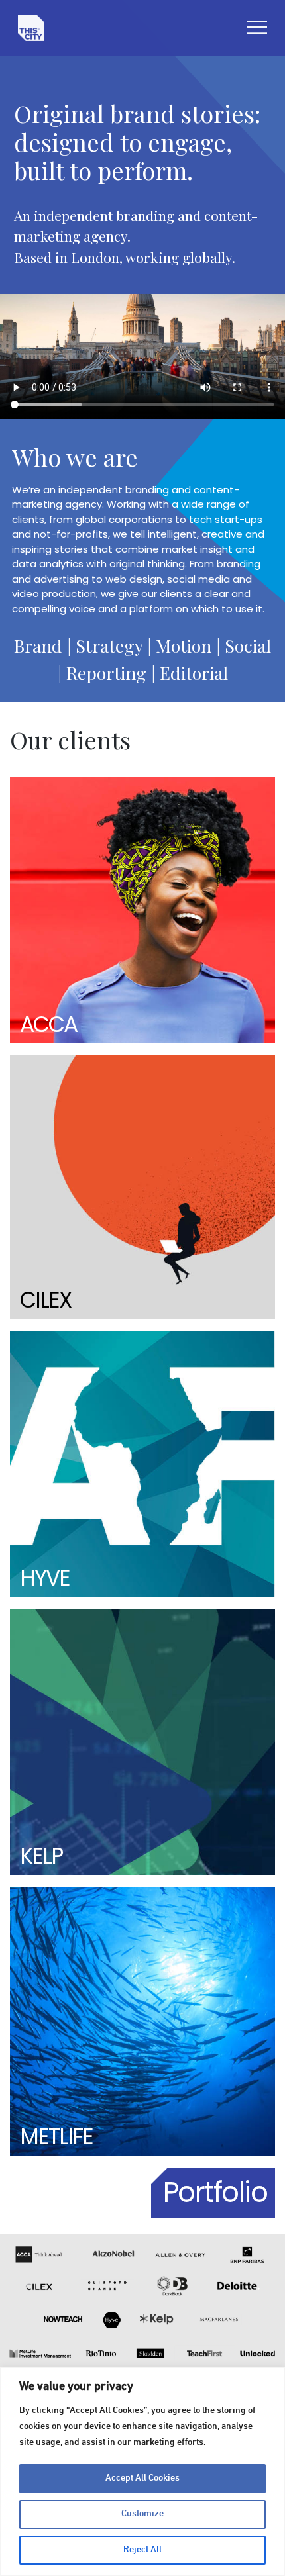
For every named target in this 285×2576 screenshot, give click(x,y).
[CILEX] (142, 1187)
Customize (142, 2514)
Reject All (142, 2550)
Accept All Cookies (142, 2478)
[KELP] (142, 1741)
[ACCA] (142, 911)
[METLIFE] (142, 2021)
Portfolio (215, 2192)
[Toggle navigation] (257, 27)
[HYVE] (142, 1464)
